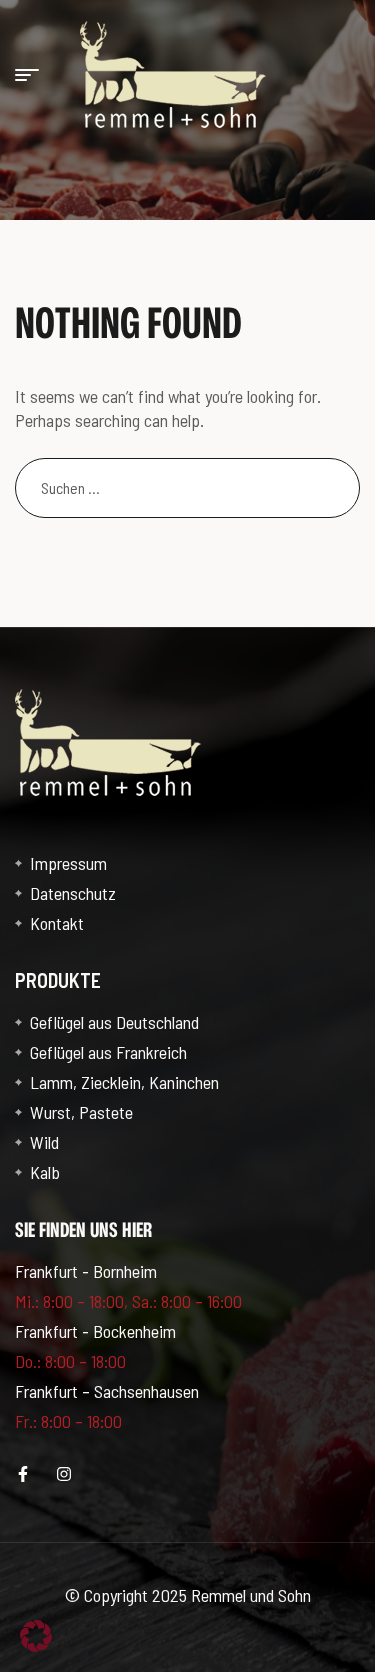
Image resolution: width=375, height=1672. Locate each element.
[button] (36, 1636)
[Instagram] (64, 1474)
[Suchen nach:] (187, 487)
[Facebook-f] (23, 1474)
